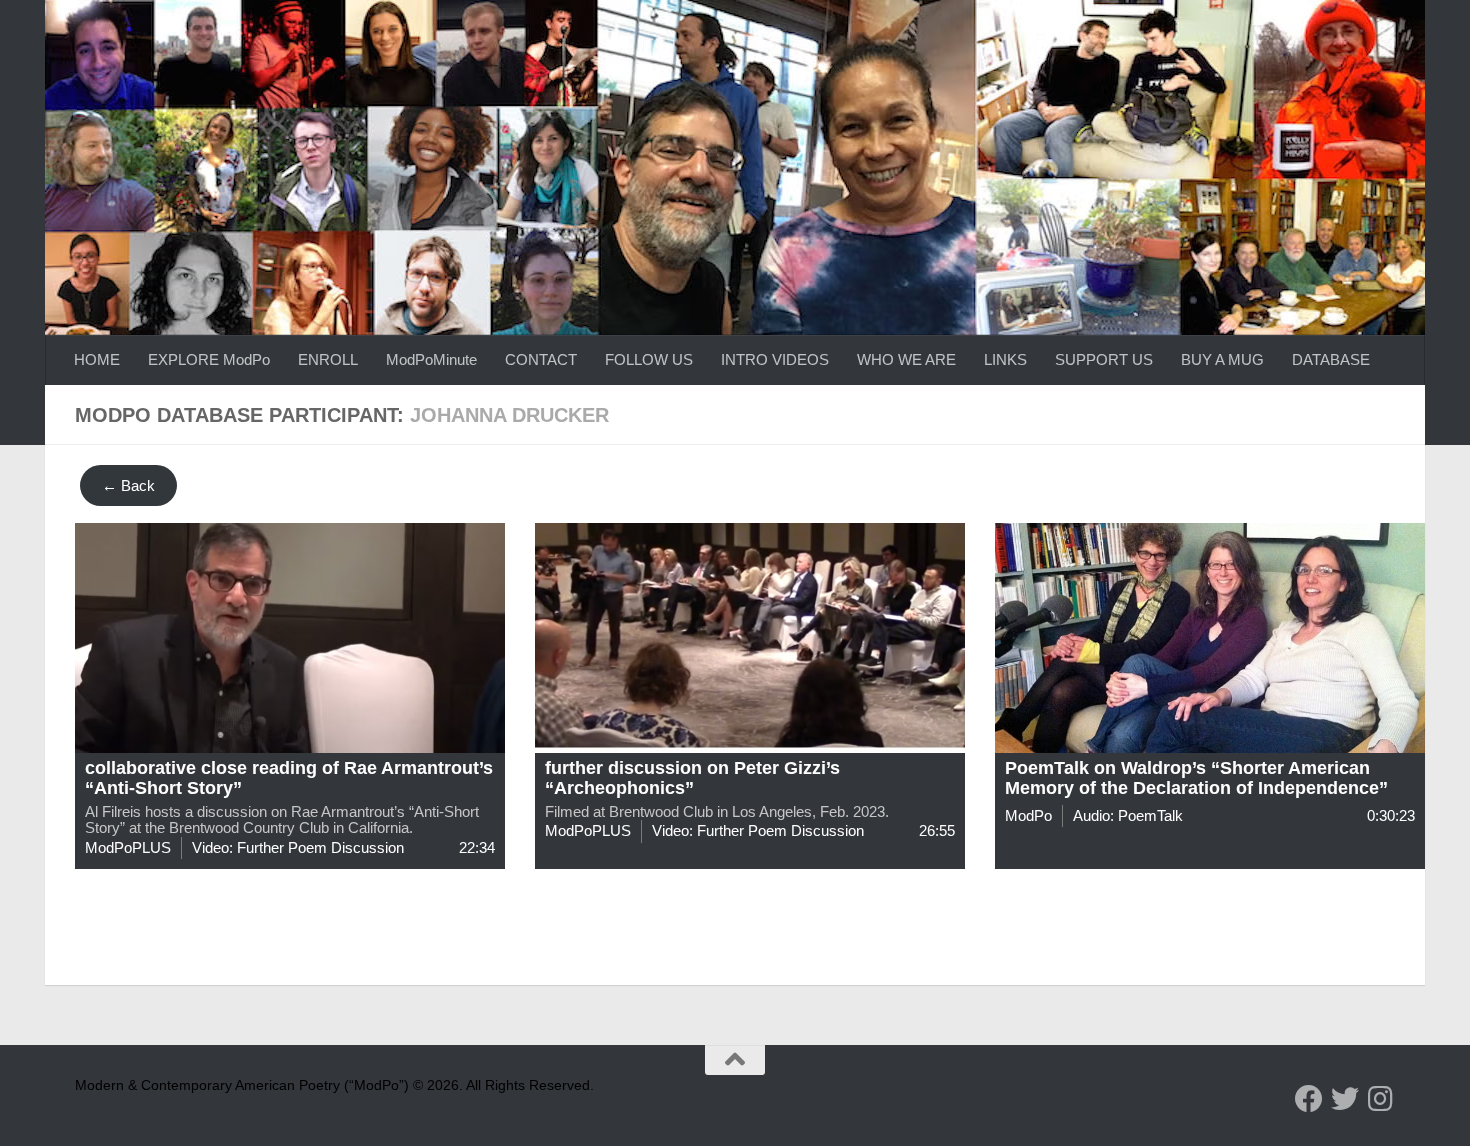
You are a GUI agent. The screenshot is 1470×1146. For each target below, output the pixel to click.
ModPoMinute (431, 359)
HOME (97, 359)
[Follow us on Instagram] (1381, 1099)
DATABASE (1331, 359)
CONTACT (541, 359)
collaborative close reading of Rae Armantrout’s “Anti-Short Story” (289, 778)
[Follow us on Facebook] (1309, 1099)
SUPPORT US (1104, 359)
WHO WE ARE (906, 359)
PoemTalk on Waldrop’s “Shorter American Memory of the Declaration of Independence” (1196, 778)
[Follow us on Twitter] (1345, 1099)
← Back (128, 485)
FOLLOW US (649, 359)
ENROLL (328, 359)
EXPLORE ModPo (209, 359)
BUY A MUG (1222, 359)
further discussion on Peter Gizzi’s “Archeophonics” (692, 778)
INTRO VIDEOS (775, 359)
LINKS (1005, 359)
